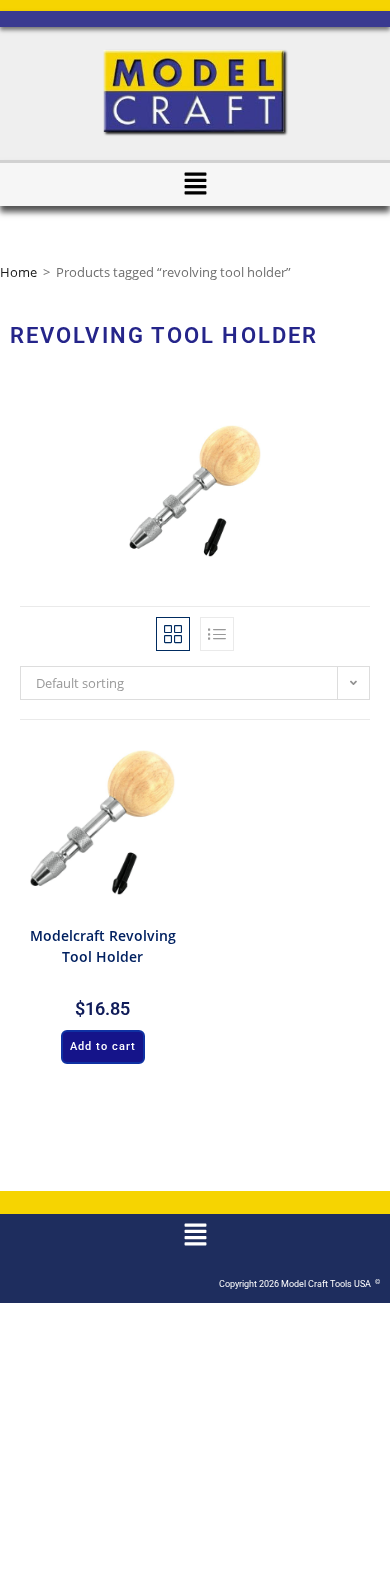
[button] (195, 184)
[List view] (217, 634)
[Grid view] (173, 634)
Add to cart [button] (103, 1046)
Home (18, 272)
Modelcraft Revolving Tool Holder (103, 946)
